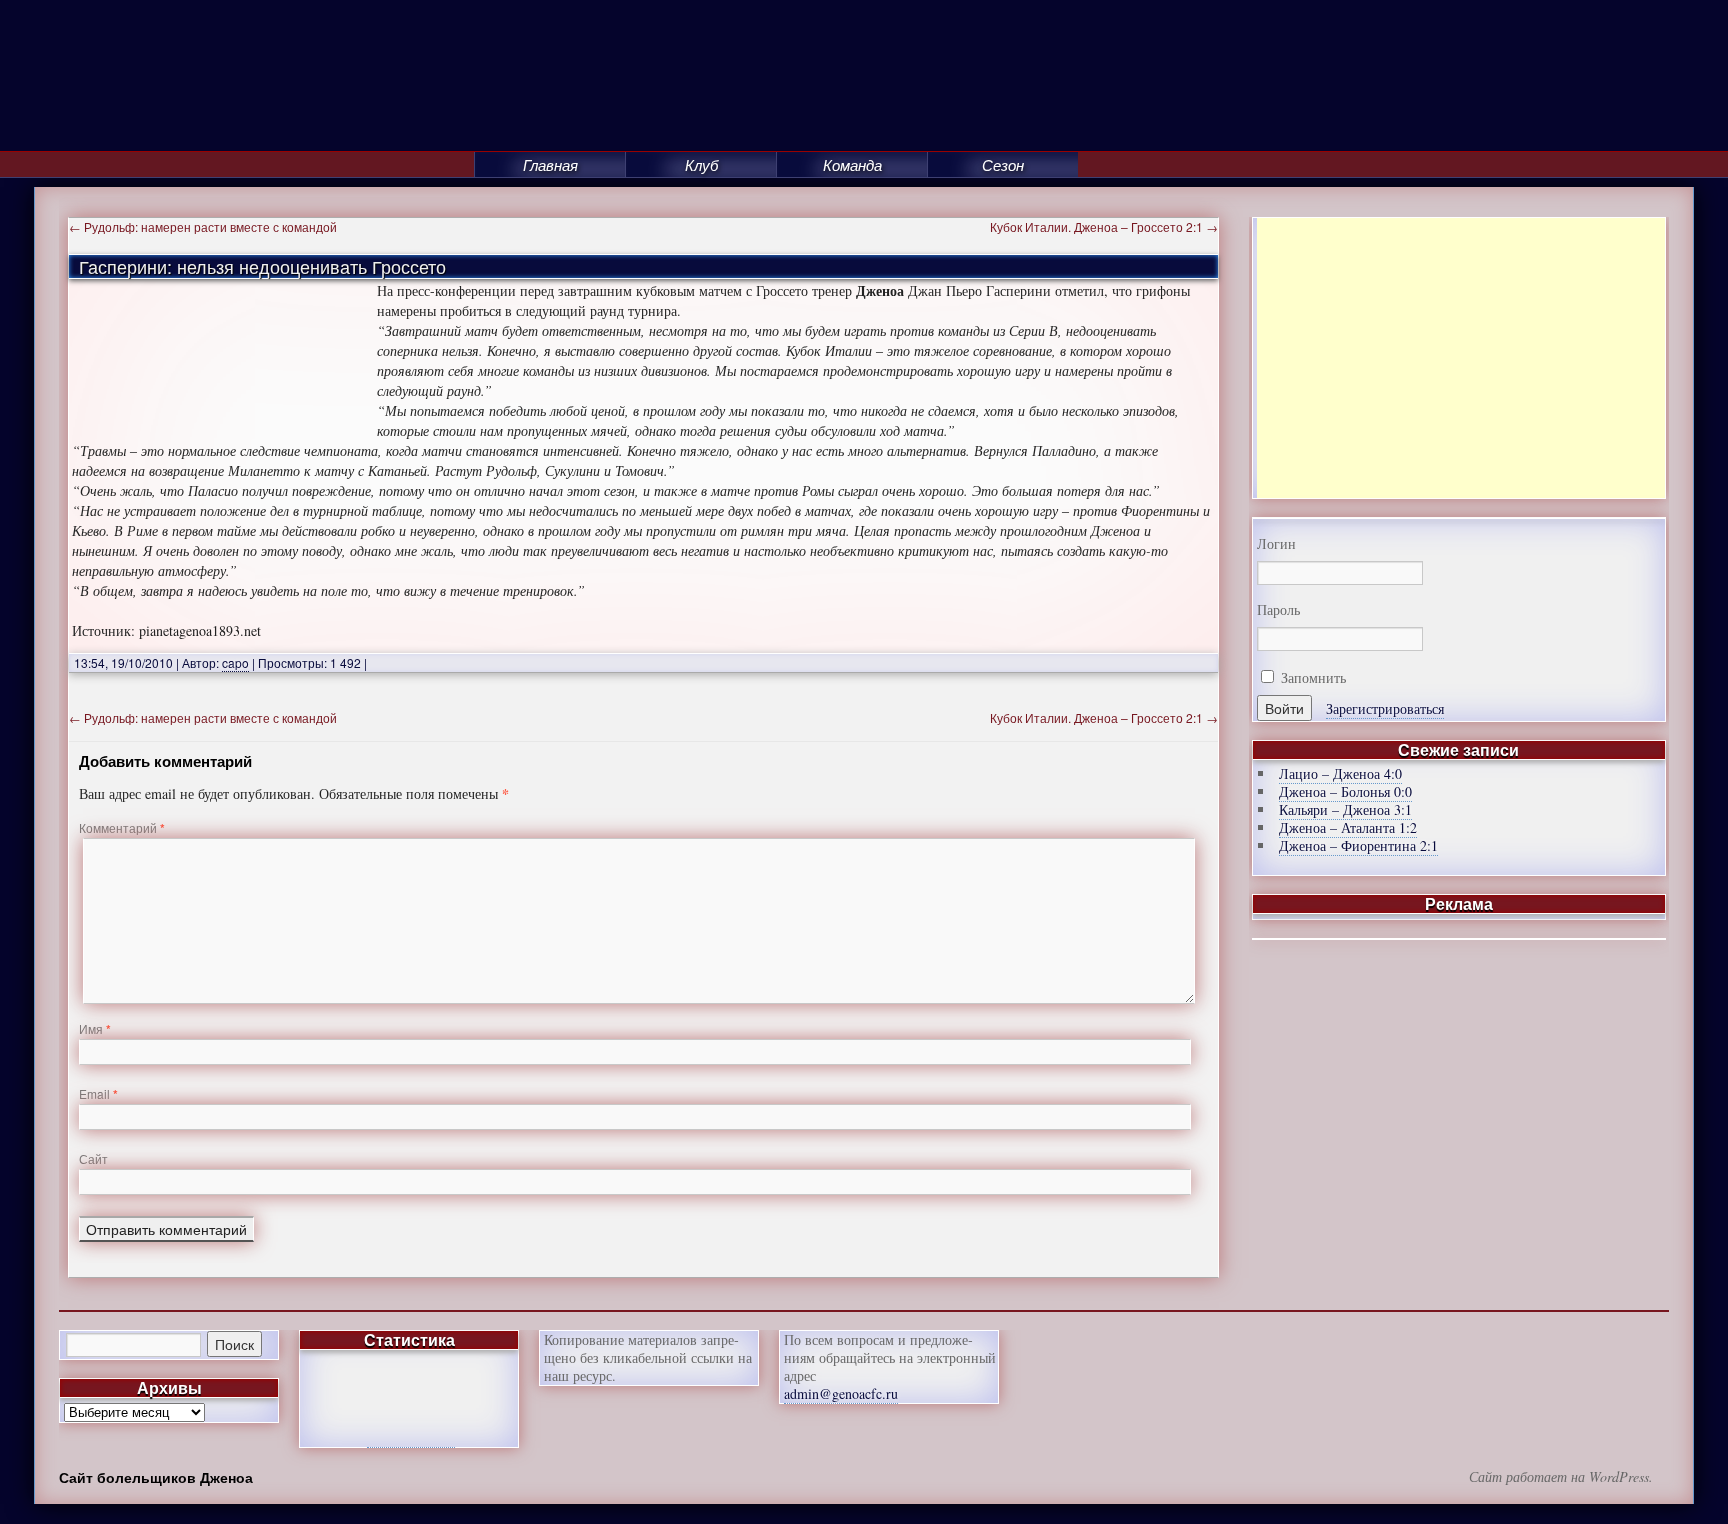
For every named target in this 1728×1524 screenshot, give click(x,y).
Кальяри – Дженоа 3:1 (1345, 809)
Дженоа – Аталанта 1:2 (1348, 827)
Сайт (93, 1158)
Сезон (1003, 164)
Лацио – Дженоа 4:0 (1340, 773)
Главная (550, 164)
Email (98, 1093)
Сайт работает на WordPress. (1561, 1477)
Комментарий (122, 827)
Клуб (701, 164)
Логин (1276, 544)
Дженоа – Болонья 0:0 (1345, 791)
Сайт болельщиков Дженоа (156, 1477)
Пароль (1278, 610)
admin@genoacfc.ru (841, 1393)
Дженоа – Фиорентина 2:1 (1358, 845)
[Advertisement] (1461, 358)
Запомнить (1311, 677)
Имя (95, 1028)
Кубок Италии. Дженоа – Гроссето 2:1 (1104, 226)
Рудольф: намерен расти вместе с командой (203, 226)
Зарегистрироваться (1385, 708)
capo (235, 662)
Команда (852, 164)
